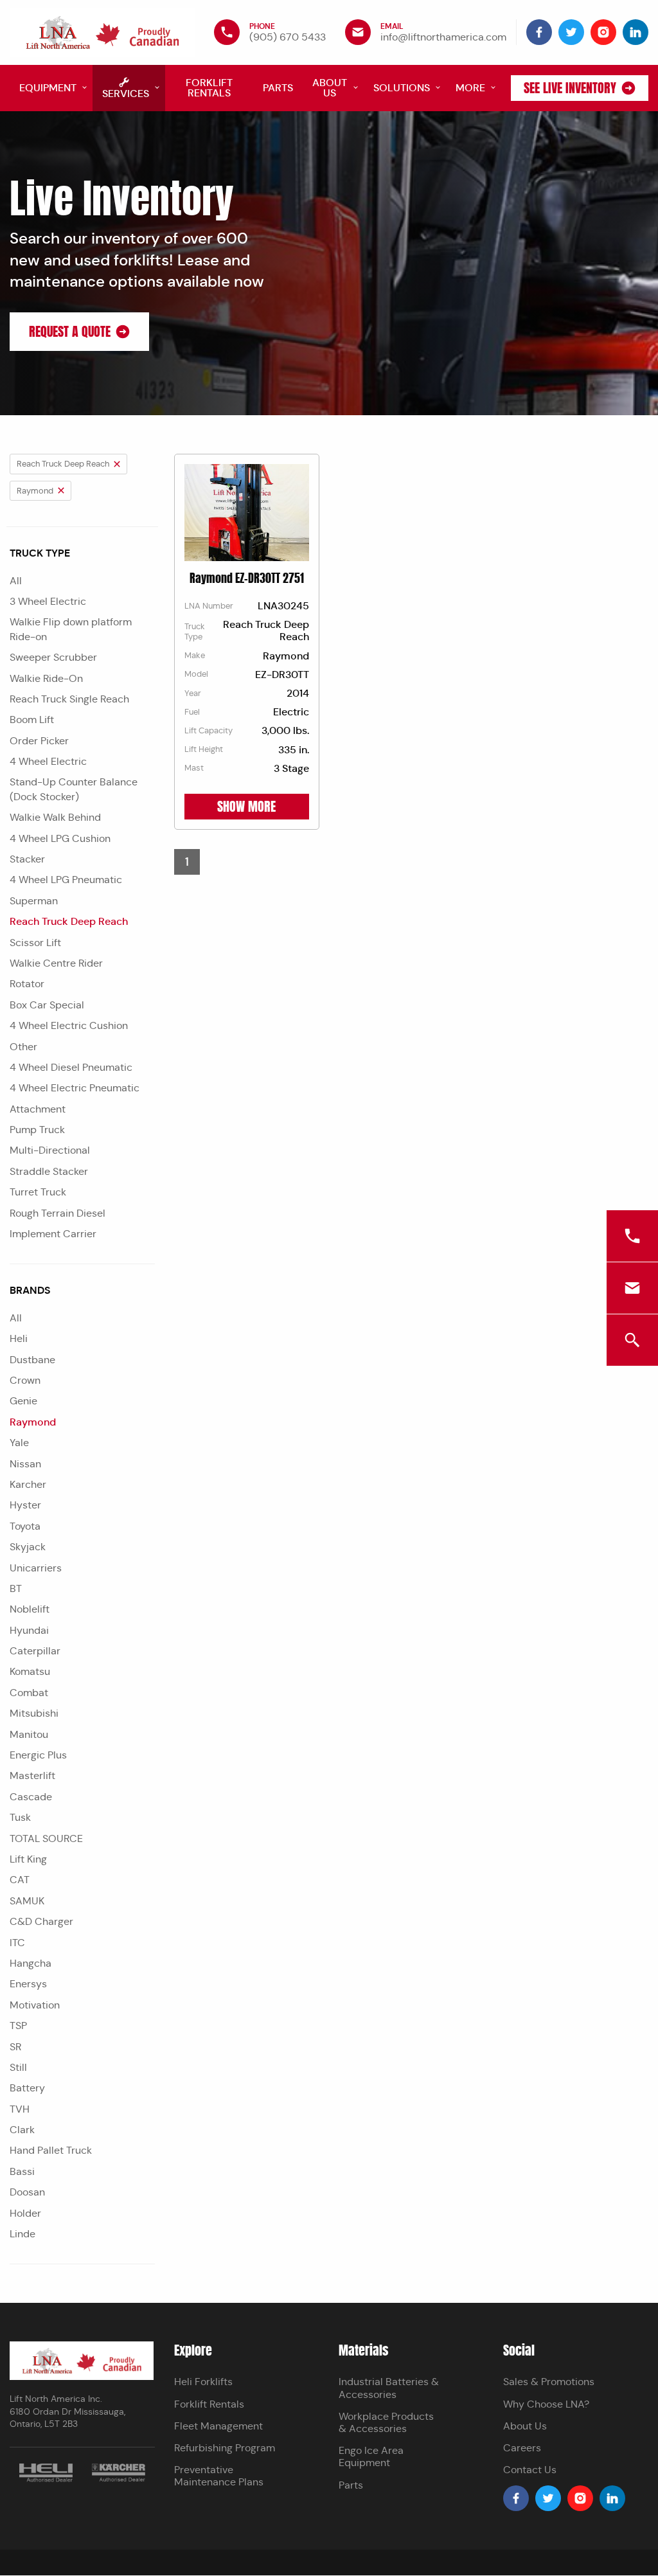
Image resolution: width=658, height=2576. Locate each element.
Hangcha (31, 1963)
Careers (522, 2448)
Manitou (29, 1734)
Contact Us (530, 2470)
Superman (34, 901)
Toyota (25, 1526)
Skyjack (28, 1547)
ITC (17, 1943)
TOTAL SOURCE (46, 1838)
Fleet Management (218, 2426)
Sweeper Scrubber (53, 657)
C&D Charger (41, 1921)
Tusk (20, 1817)
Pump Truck (37, 1130)
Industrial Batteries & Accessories (389, 2388)
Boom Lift (32, 720)
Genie (23, 1401)
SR (15, 2047)
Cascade (31, 1797)
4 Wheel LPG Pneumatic (66, 880)
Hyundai (29, 1630)
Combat (29, 1693)
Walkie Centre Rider (56, 963)
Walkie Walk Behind (55, 817)
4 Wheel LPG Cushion (60, 838)
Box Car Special (47, 1005)
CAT (20, 1880)
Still (18, 2067)
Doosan (27, 2192)
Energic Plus (38, 1755)
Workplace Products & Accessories (386, 2422)
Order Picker (39, 741)
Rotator (27, 984)
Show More (246, 807)
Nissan (25, 1464)
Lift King (28, 1859)
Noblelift (30, 1609)
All (16, 581)
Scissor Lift (35, 943)
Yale (19, 1443)
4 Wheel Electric (48, 761)
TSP (18, 2026)
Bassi (22, 2171)
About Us (525, 2426)
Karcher (28, 1484)
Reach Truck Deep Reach (69, 921)
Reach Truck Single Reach (69, 699)
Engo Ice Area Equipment (371, 2456)
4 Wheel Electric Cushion (69, 1025)
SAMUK (27, 1901)
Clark (22, 2130)
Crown (25, 1380)
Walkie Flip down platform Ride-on (71, 629)
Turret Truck (38, 1192)
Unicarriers (36, 1568)
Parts (351, 2485)
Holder (25, 2213)
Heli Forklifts (203, 2382)
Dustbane (32, 1360)
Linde (22, 2234)
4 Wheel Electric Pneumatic (75, 1088)
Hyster (25, 1505)
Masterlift (32, 1775)
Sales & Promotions (549, 2382)
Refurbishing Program (225, 2448)
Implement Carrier (53, 1234)
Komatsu (30, 1671)
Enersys (28, 1984)
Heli (19, 1338)
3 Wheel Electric (48, 601)
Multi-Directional (50, 1150)
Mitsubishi (34, 1713)
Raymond (33, 1422)
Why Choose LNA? (546, 2404)
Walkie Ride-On (46, 678)
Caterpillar (35, 1651)
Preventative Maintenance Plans (219, 2476)
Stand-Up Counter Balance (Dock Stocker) (74, 789)
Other (23, 1047)
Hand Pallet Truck (51, 2150)
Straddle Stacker (49, 1171)
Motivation (35, 2005)
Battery (27, 2088)
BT (16, 1588)
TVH (20, 2109)
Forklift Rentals (209, 2404)
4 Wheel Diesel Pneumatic (71, 1067)
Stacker (27, 859)
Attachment (38, 1109)
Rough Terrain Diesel (58, 1213)
